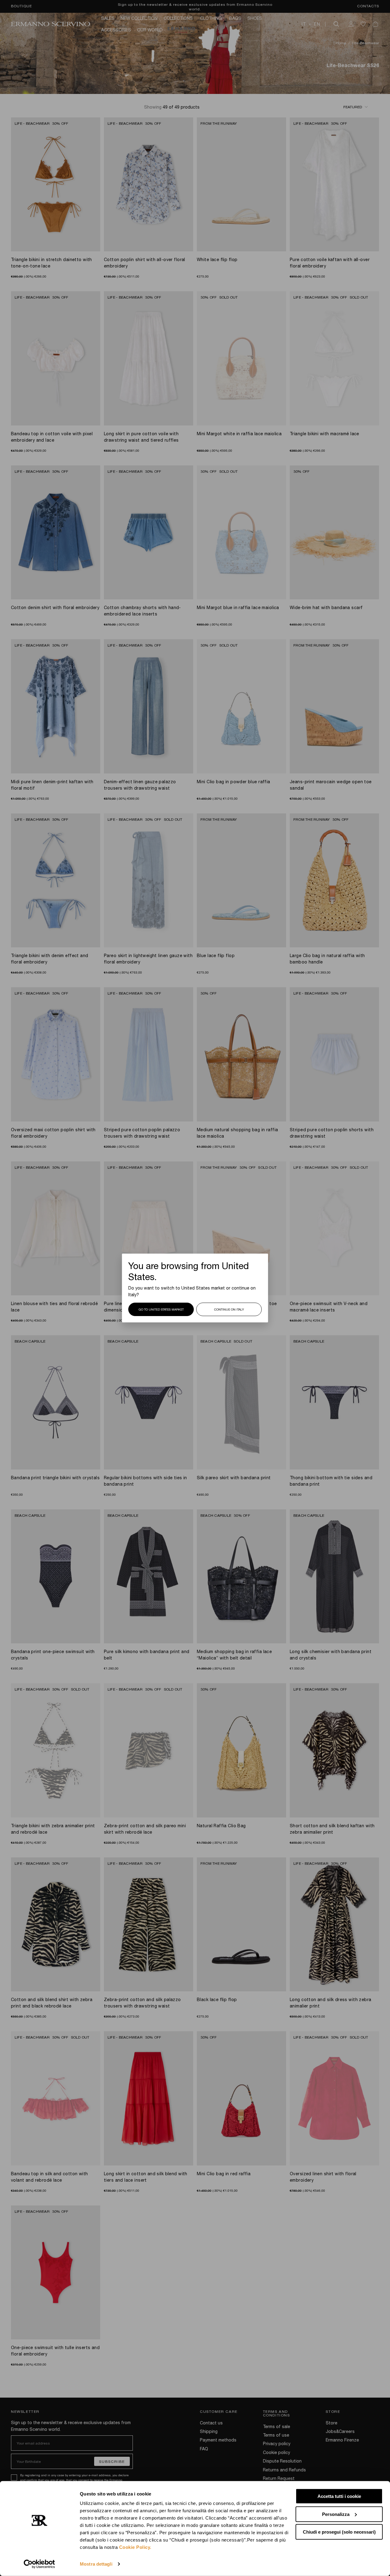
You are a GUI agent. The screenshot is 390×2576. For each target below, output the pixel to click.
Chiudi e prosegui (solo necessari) (339, 2532)
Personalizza (336, 2514)
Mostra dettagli (96, 2564)
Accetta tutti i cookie (339, 2496)
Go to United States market (161, 1309)
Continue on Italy (229, 1309)
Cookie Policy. (135, 2547)
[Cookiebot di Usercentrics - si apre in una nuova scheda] (39, 2564)
